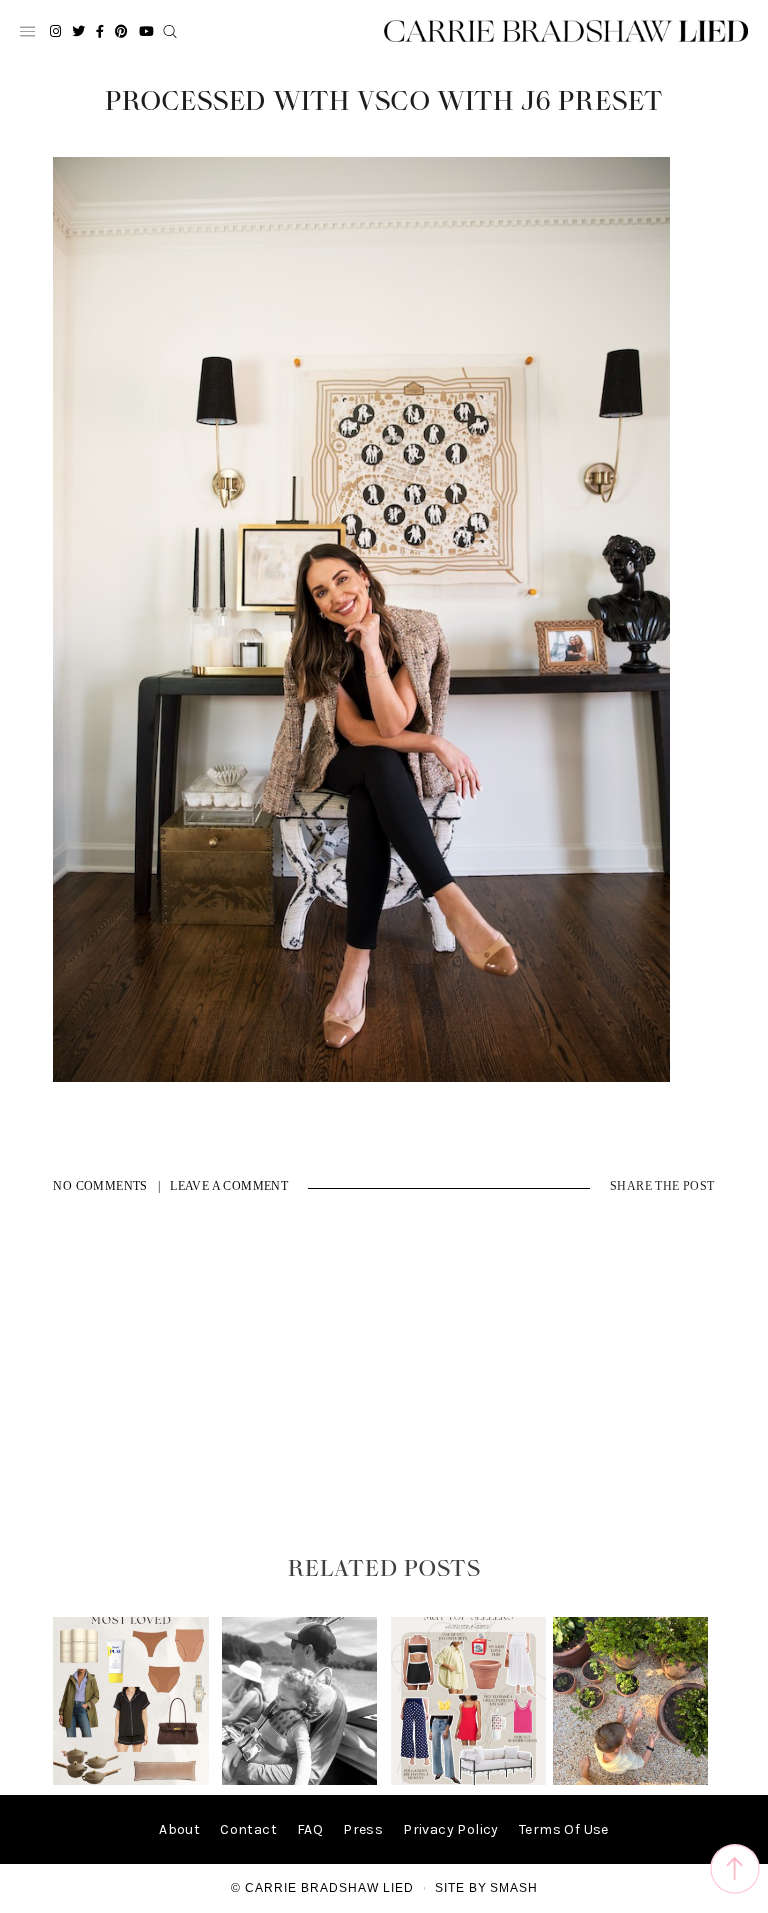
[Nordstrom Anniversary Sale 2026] (130, 1780)
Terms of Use (564, 1829)
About (179, 1829)
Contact (248, 1829)
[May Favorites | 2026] (468, 1780)
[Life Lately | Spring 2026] (630, 1780)
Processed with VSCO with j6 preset (384, 102)
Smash (514, 1888)
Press (363, 1829)
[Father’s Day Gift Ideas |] (299, 1780)
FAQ (310, 1829)
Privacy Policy (451, 1829)
